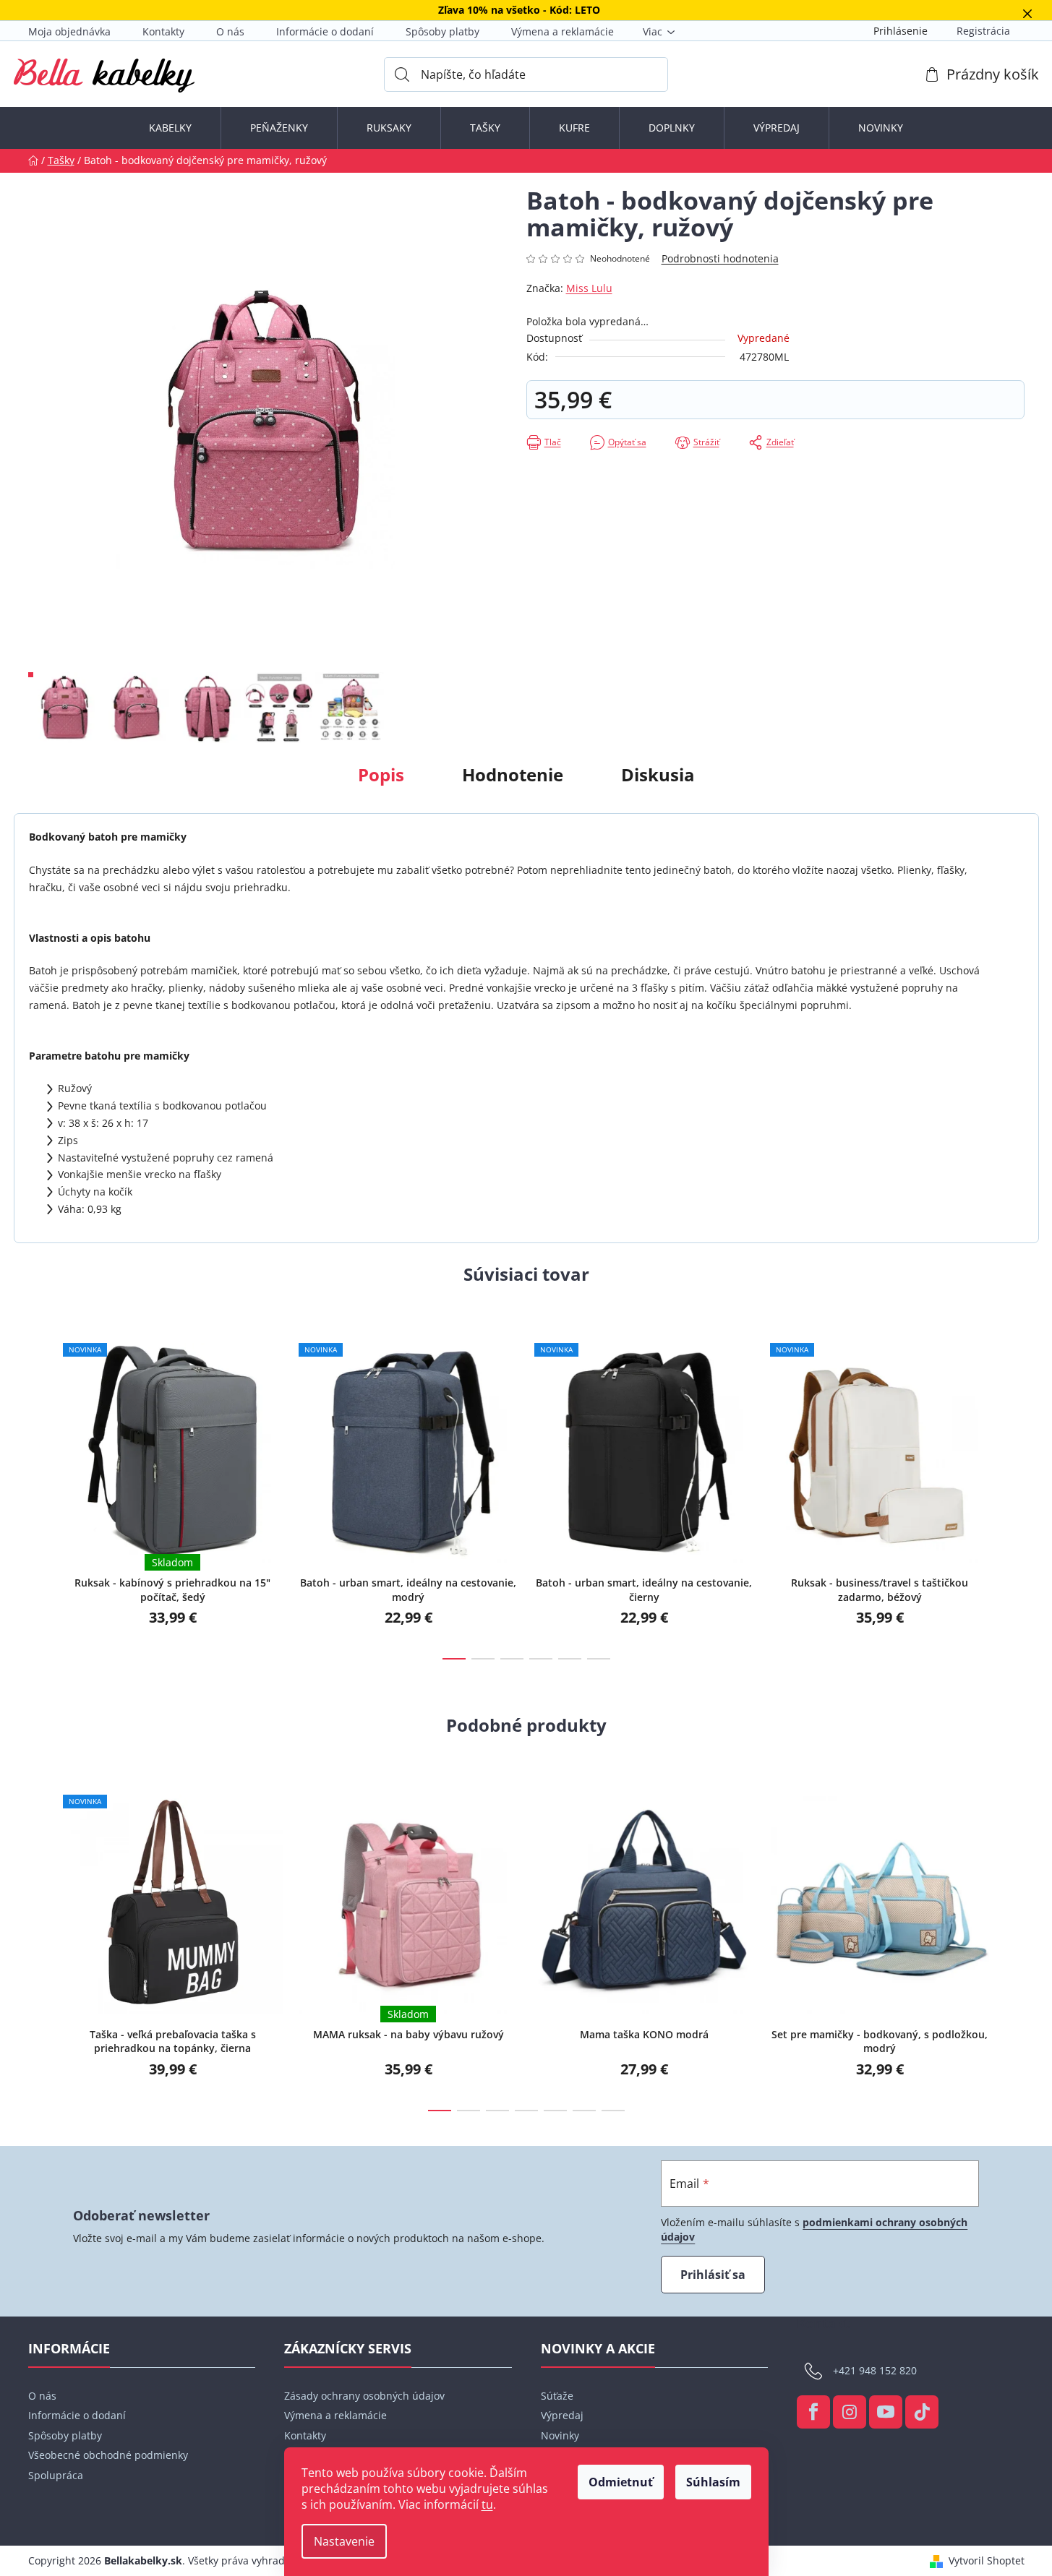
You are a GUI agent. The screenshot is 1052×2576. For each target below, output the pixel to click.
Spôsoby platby (442, 31)
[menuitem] (170, 128)
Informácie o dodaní (325, 31)
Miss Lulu (589, 288)
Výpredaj (562, 2415)
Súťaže (557, 2396)
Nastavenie (344, 2541)
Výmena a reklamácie (563, 31)
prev (40, 1489)
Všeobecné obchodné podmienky (108, 2455)
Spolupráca (56, 2475)
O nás (230, 31)
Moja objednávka (69, 31)
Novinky (560, 2435)
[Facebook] (813, 2412)
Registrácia (983, 31)
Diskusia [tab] (658, 774)
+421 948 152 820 (875, 2370)
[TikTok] (922, 2412)
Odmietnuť (621, 2482)
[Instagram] (850, 2412)
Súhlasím (713, 2482)
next (1013, 1489)
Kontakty (163, 31)
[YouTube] (886, 2412)
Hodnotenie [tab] (513, 774)
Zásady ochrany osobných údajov (364, 2396)
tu (487, 2504)
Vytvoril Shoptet (987, 2560)
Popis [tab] (381, 774)
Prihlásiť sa (713, 2275)
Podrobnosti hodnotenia (720, 258)
